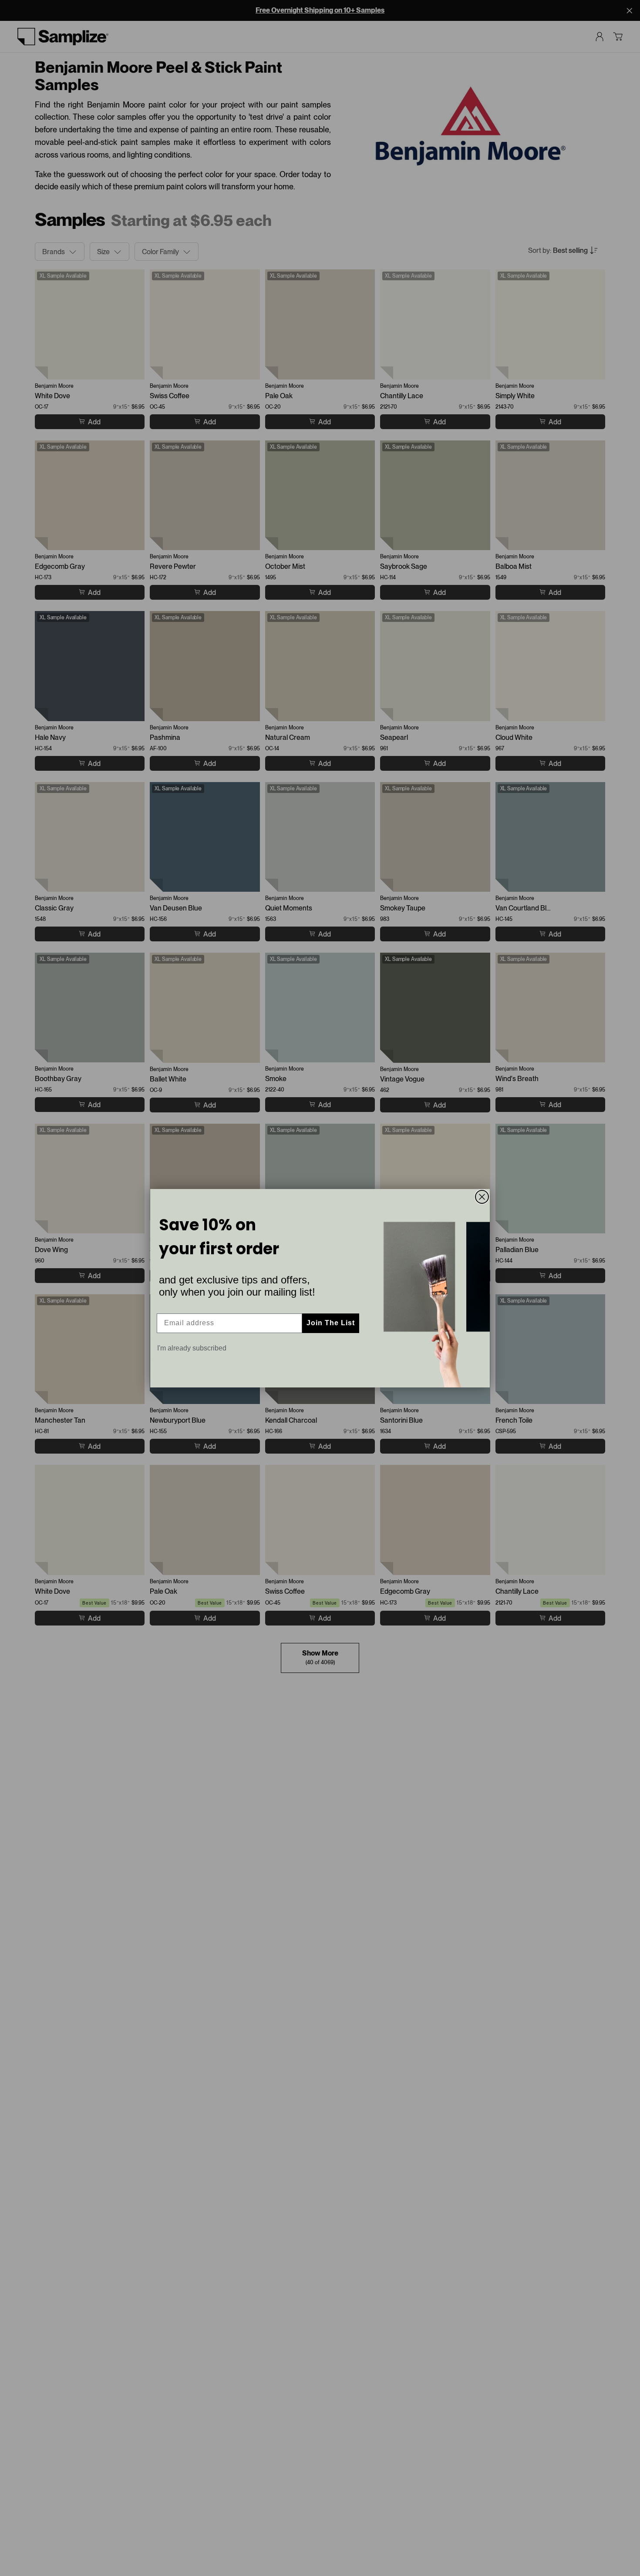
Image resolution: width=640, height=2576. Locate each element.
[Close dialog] (482, 1197)
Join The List (331, 1323)
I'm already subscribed (192, 1348)
